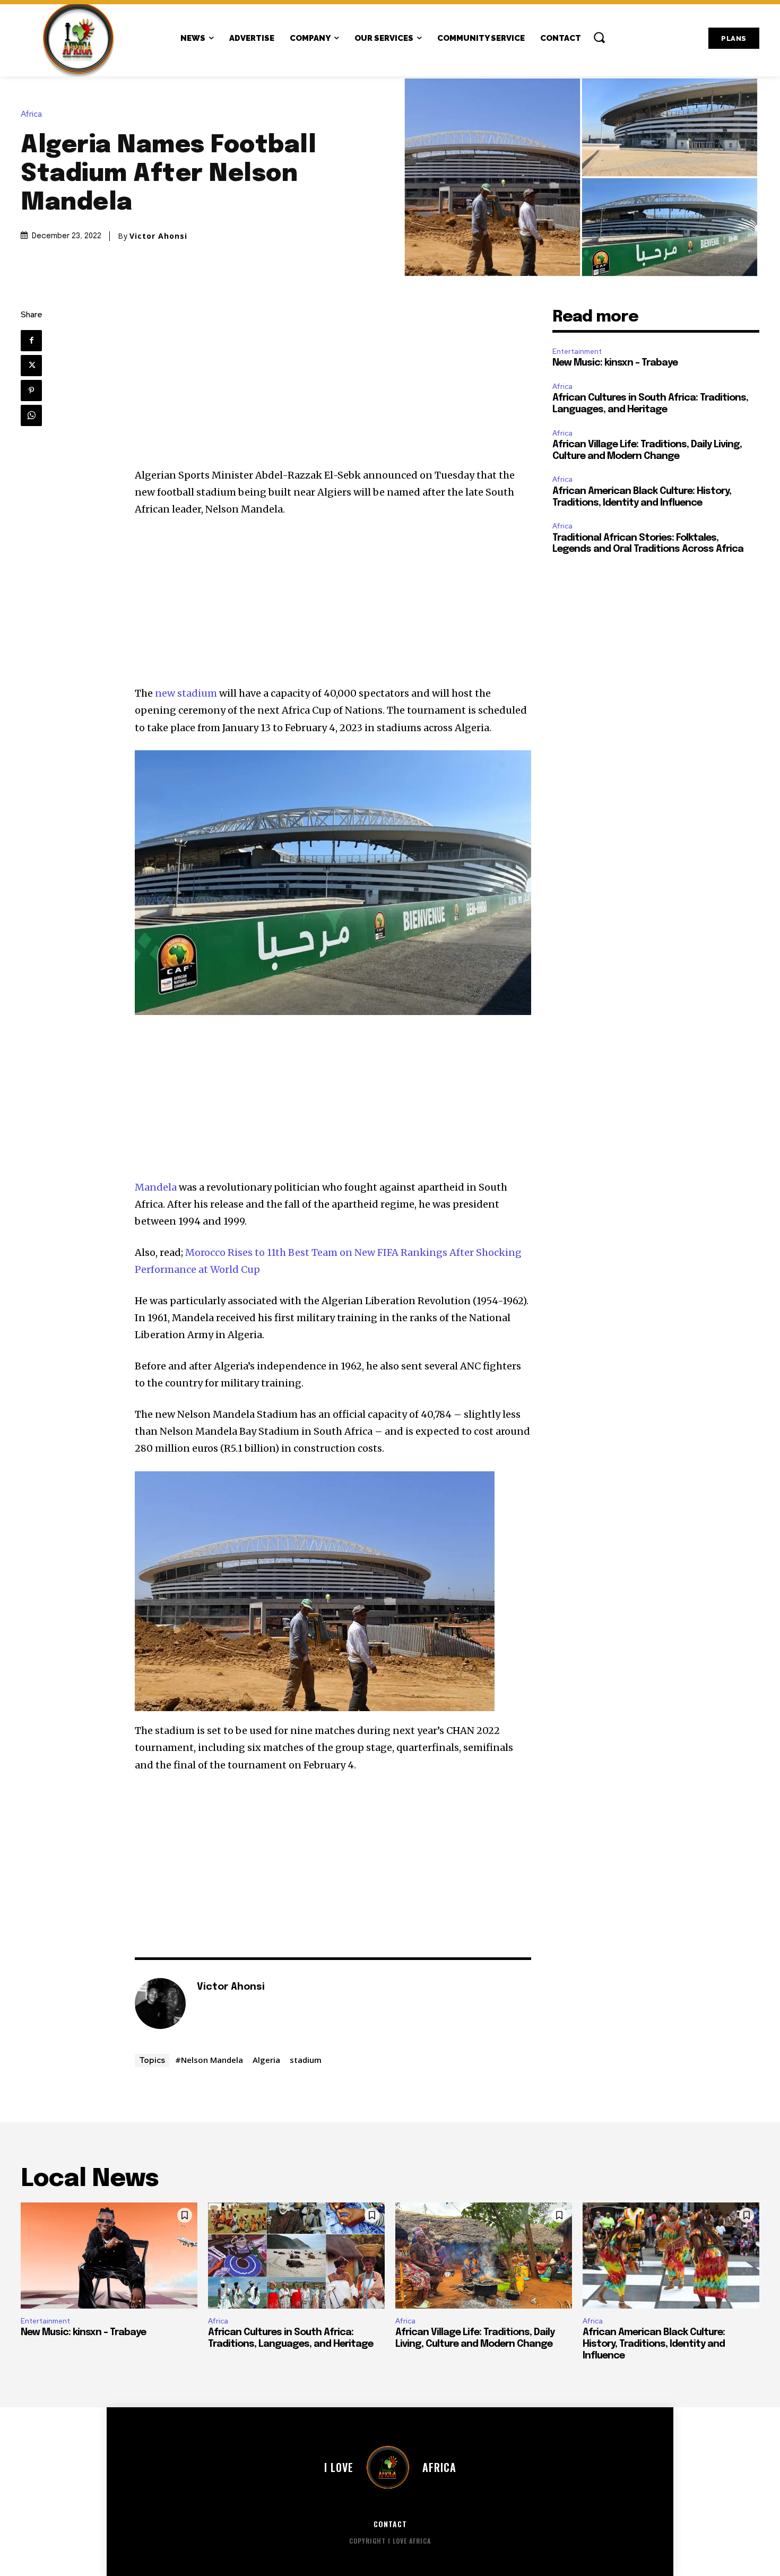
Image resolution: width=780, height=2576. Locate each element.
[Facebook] (31, 341)
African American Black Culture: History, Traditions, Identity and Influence (654, 2344)
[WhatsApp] (31, 415)
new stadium (186, 693)
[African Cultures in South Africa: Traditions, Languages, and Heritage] (296, 2256)
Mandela (156, 1187)
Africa (31, 114)
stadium (306, 2060)
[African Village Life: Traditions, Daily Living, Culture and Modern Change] (484, 2256)
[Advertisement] (333, 388)
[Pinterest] (31, 391)
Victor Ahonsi (158, 236)
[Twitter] (31, 366)
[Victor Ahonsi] (160, 2003)
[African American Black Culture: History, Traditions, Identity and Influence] (671, 2256)
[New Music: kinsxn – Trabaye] (109, 2256)
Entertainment (577, 352)
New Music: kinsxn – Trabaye (615, 363)
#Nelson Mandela (209, 2060)
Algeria (266, 2060)
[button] (599, 37)
